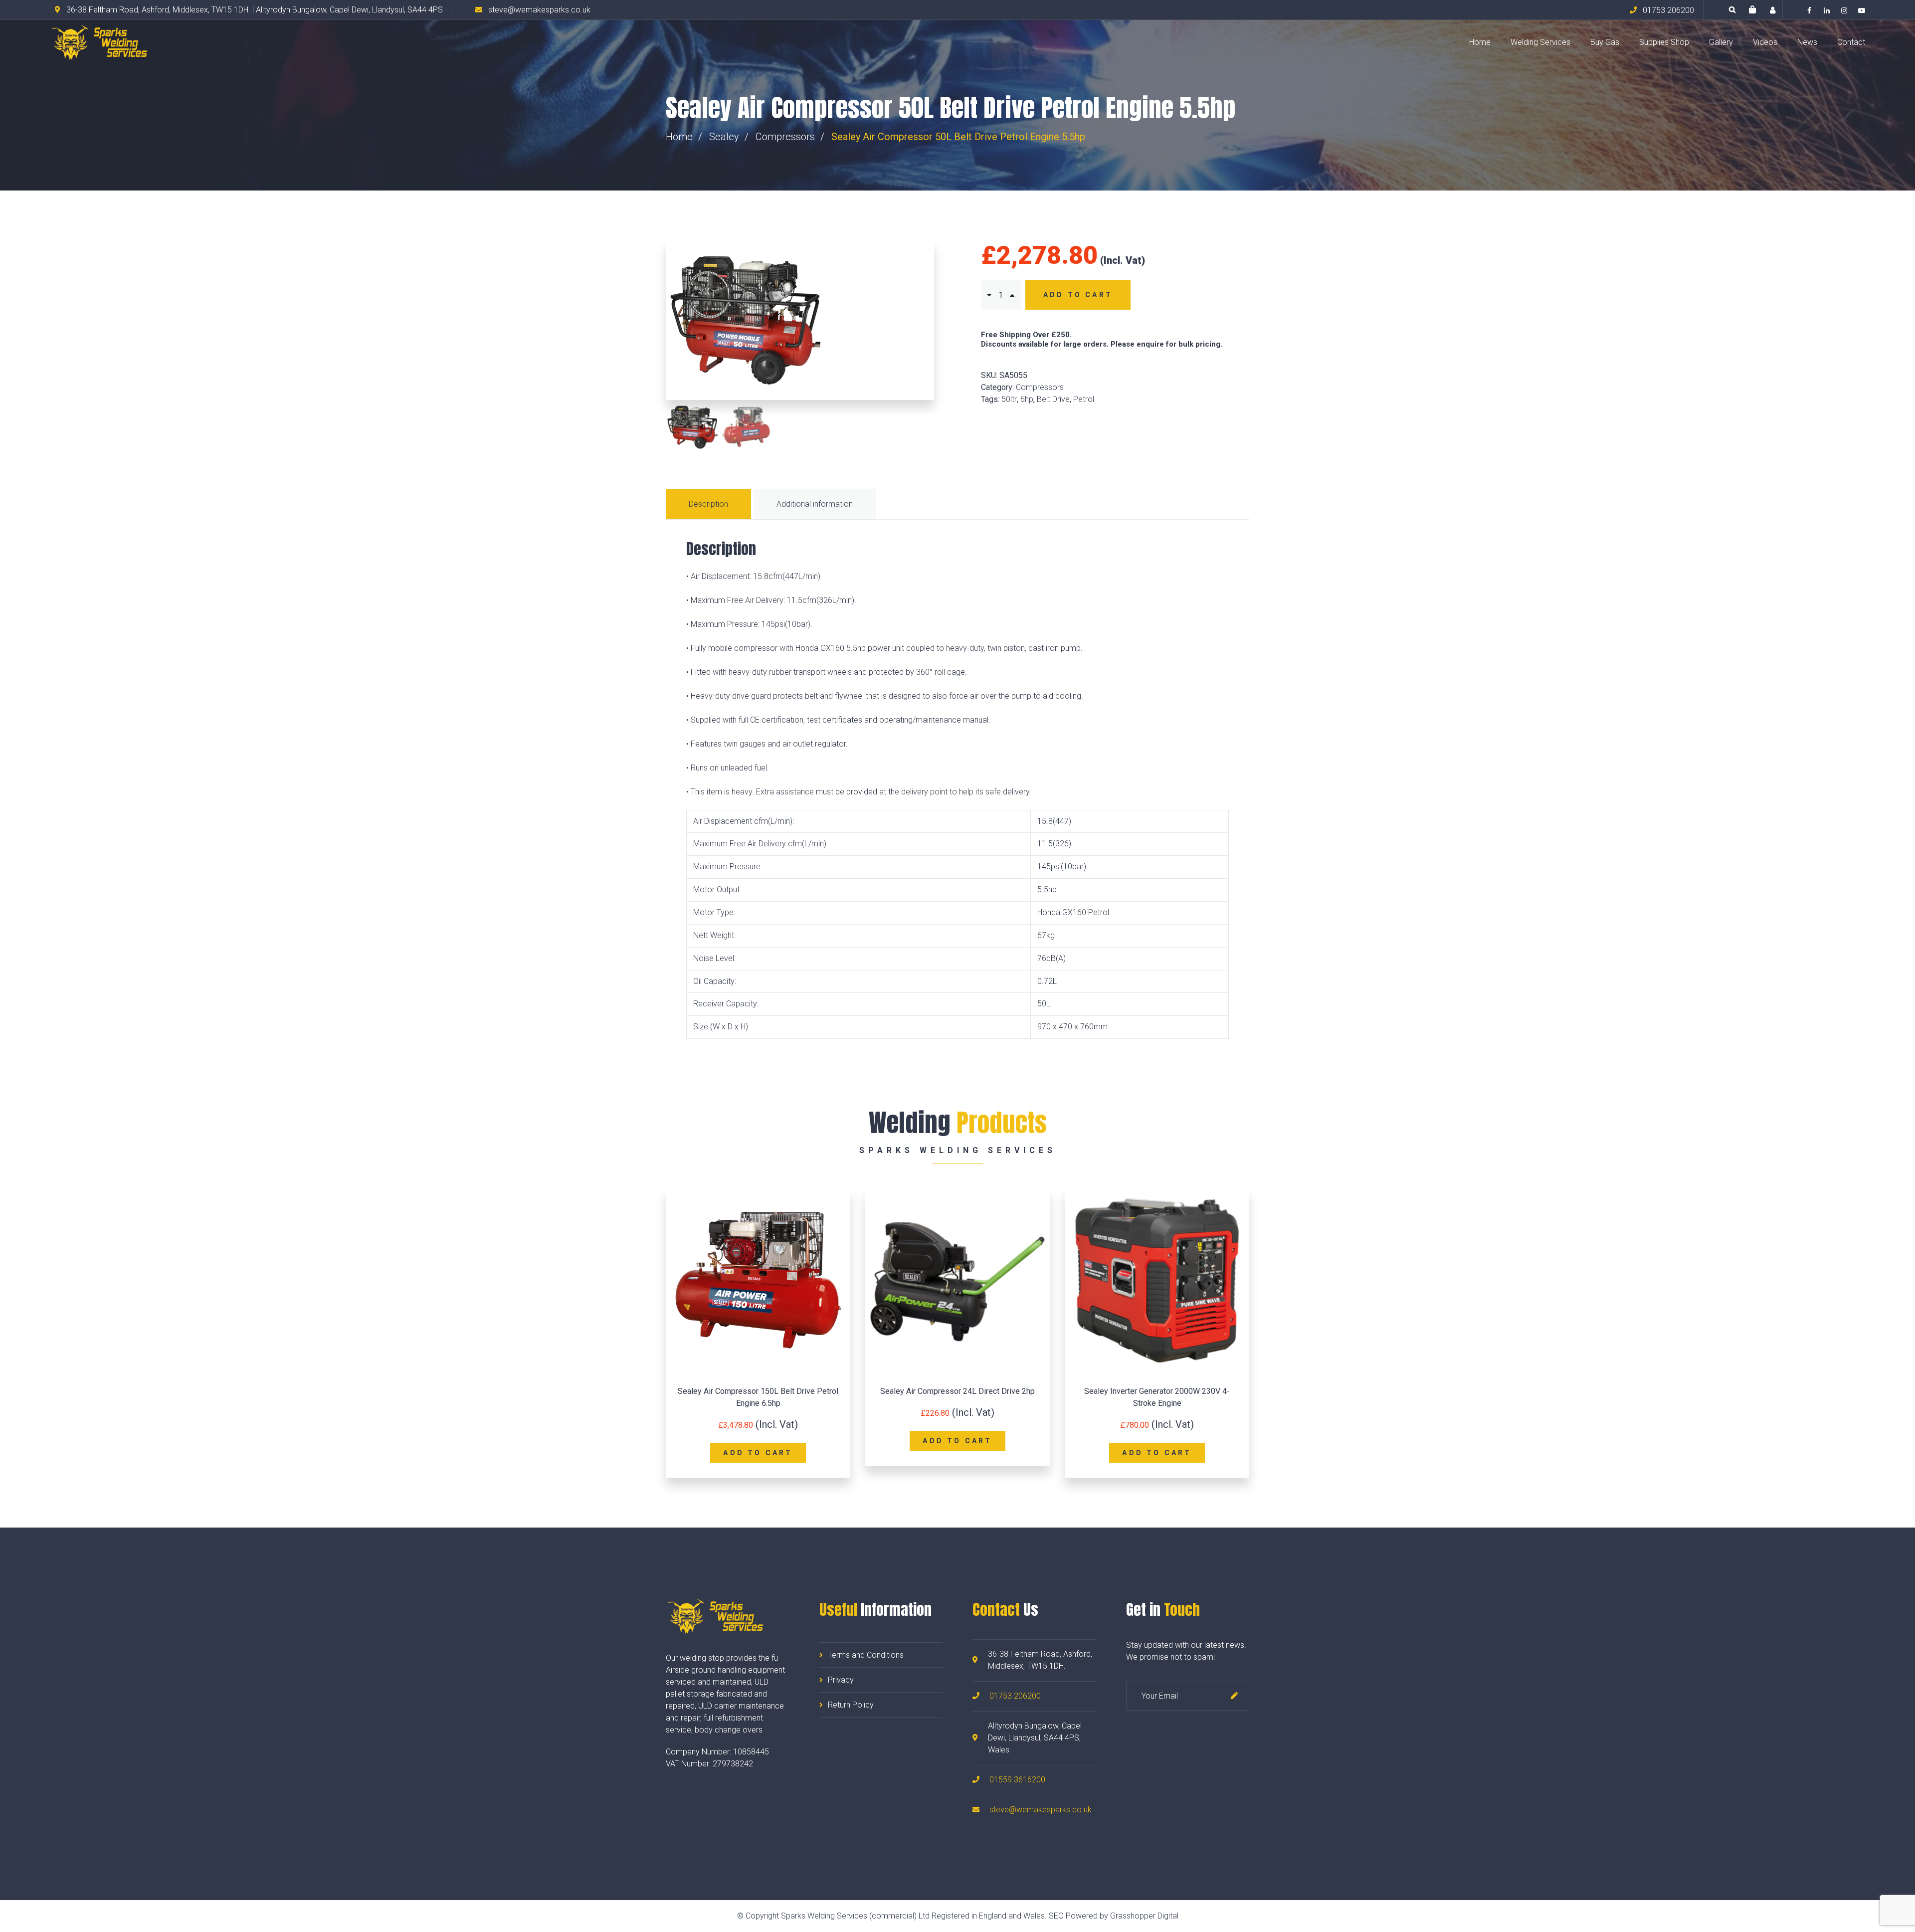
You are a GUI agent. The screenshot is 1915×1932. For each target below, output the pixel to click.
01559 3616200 (1017, 1780)
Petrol (1084, 399)
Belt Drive (1053, 399)
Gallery (1721, 42)
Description (708, 504)
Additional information (815, 504)
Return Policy (851, 1705)
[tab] (710, 504)
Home (1480, 42)
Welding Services (1540, 42)
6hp (1027, 399)
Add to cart (1078, 295)
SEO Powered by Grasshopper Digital (1114, 1916)
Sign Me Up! (1234, 1696)
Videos (1765, 42)
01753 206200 (1015, 1696)
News (1807, 42)
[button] (1752, 10)
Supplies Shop (1664, 42)
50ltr (1009, 399)
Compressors (785, 137)
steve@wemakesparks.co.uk (1041, 1810)
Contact (1851, 42)
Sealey (724, 137)
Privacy (841, 1680)
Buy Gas (1605, 42)
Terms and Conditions (866, 1655)
